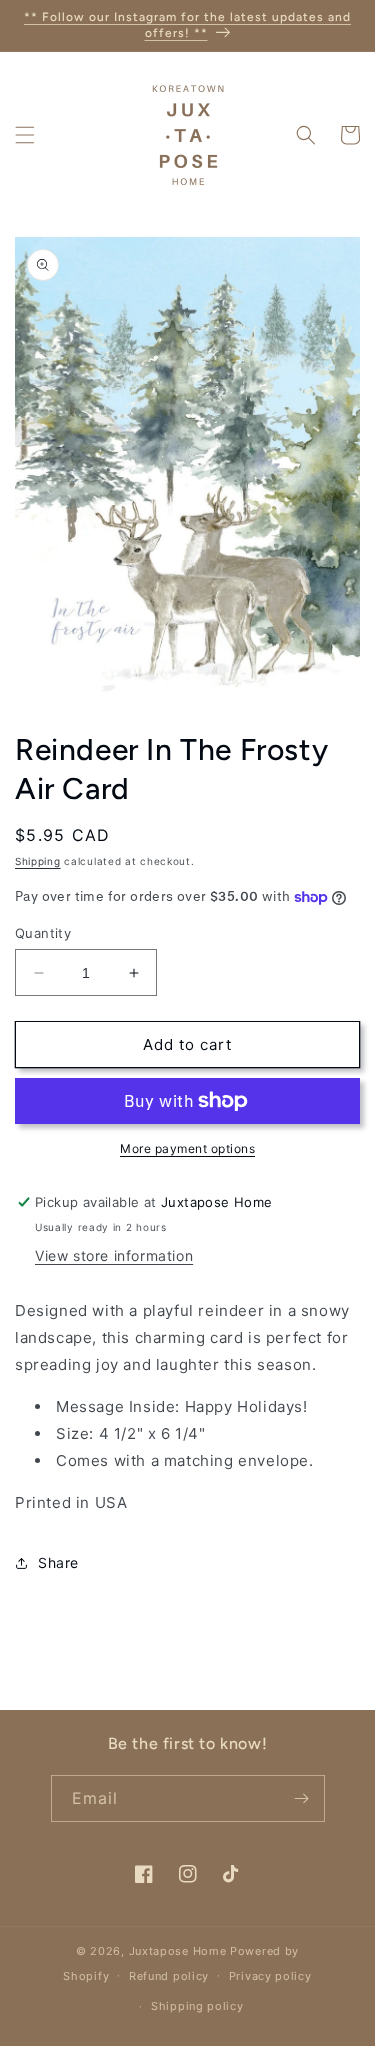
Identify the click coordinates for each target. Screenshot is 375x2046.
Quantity (43, 933)
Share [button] (58, 1562)
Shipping (38, 861)
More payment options (187, 1148)
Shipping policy (197, 2006)
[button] (25, 135)
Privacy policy (270, 1976)
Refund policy (169, 1976)
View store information (114, 1255)
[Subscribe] (302, 1798)
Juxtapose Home (178, 1951)
